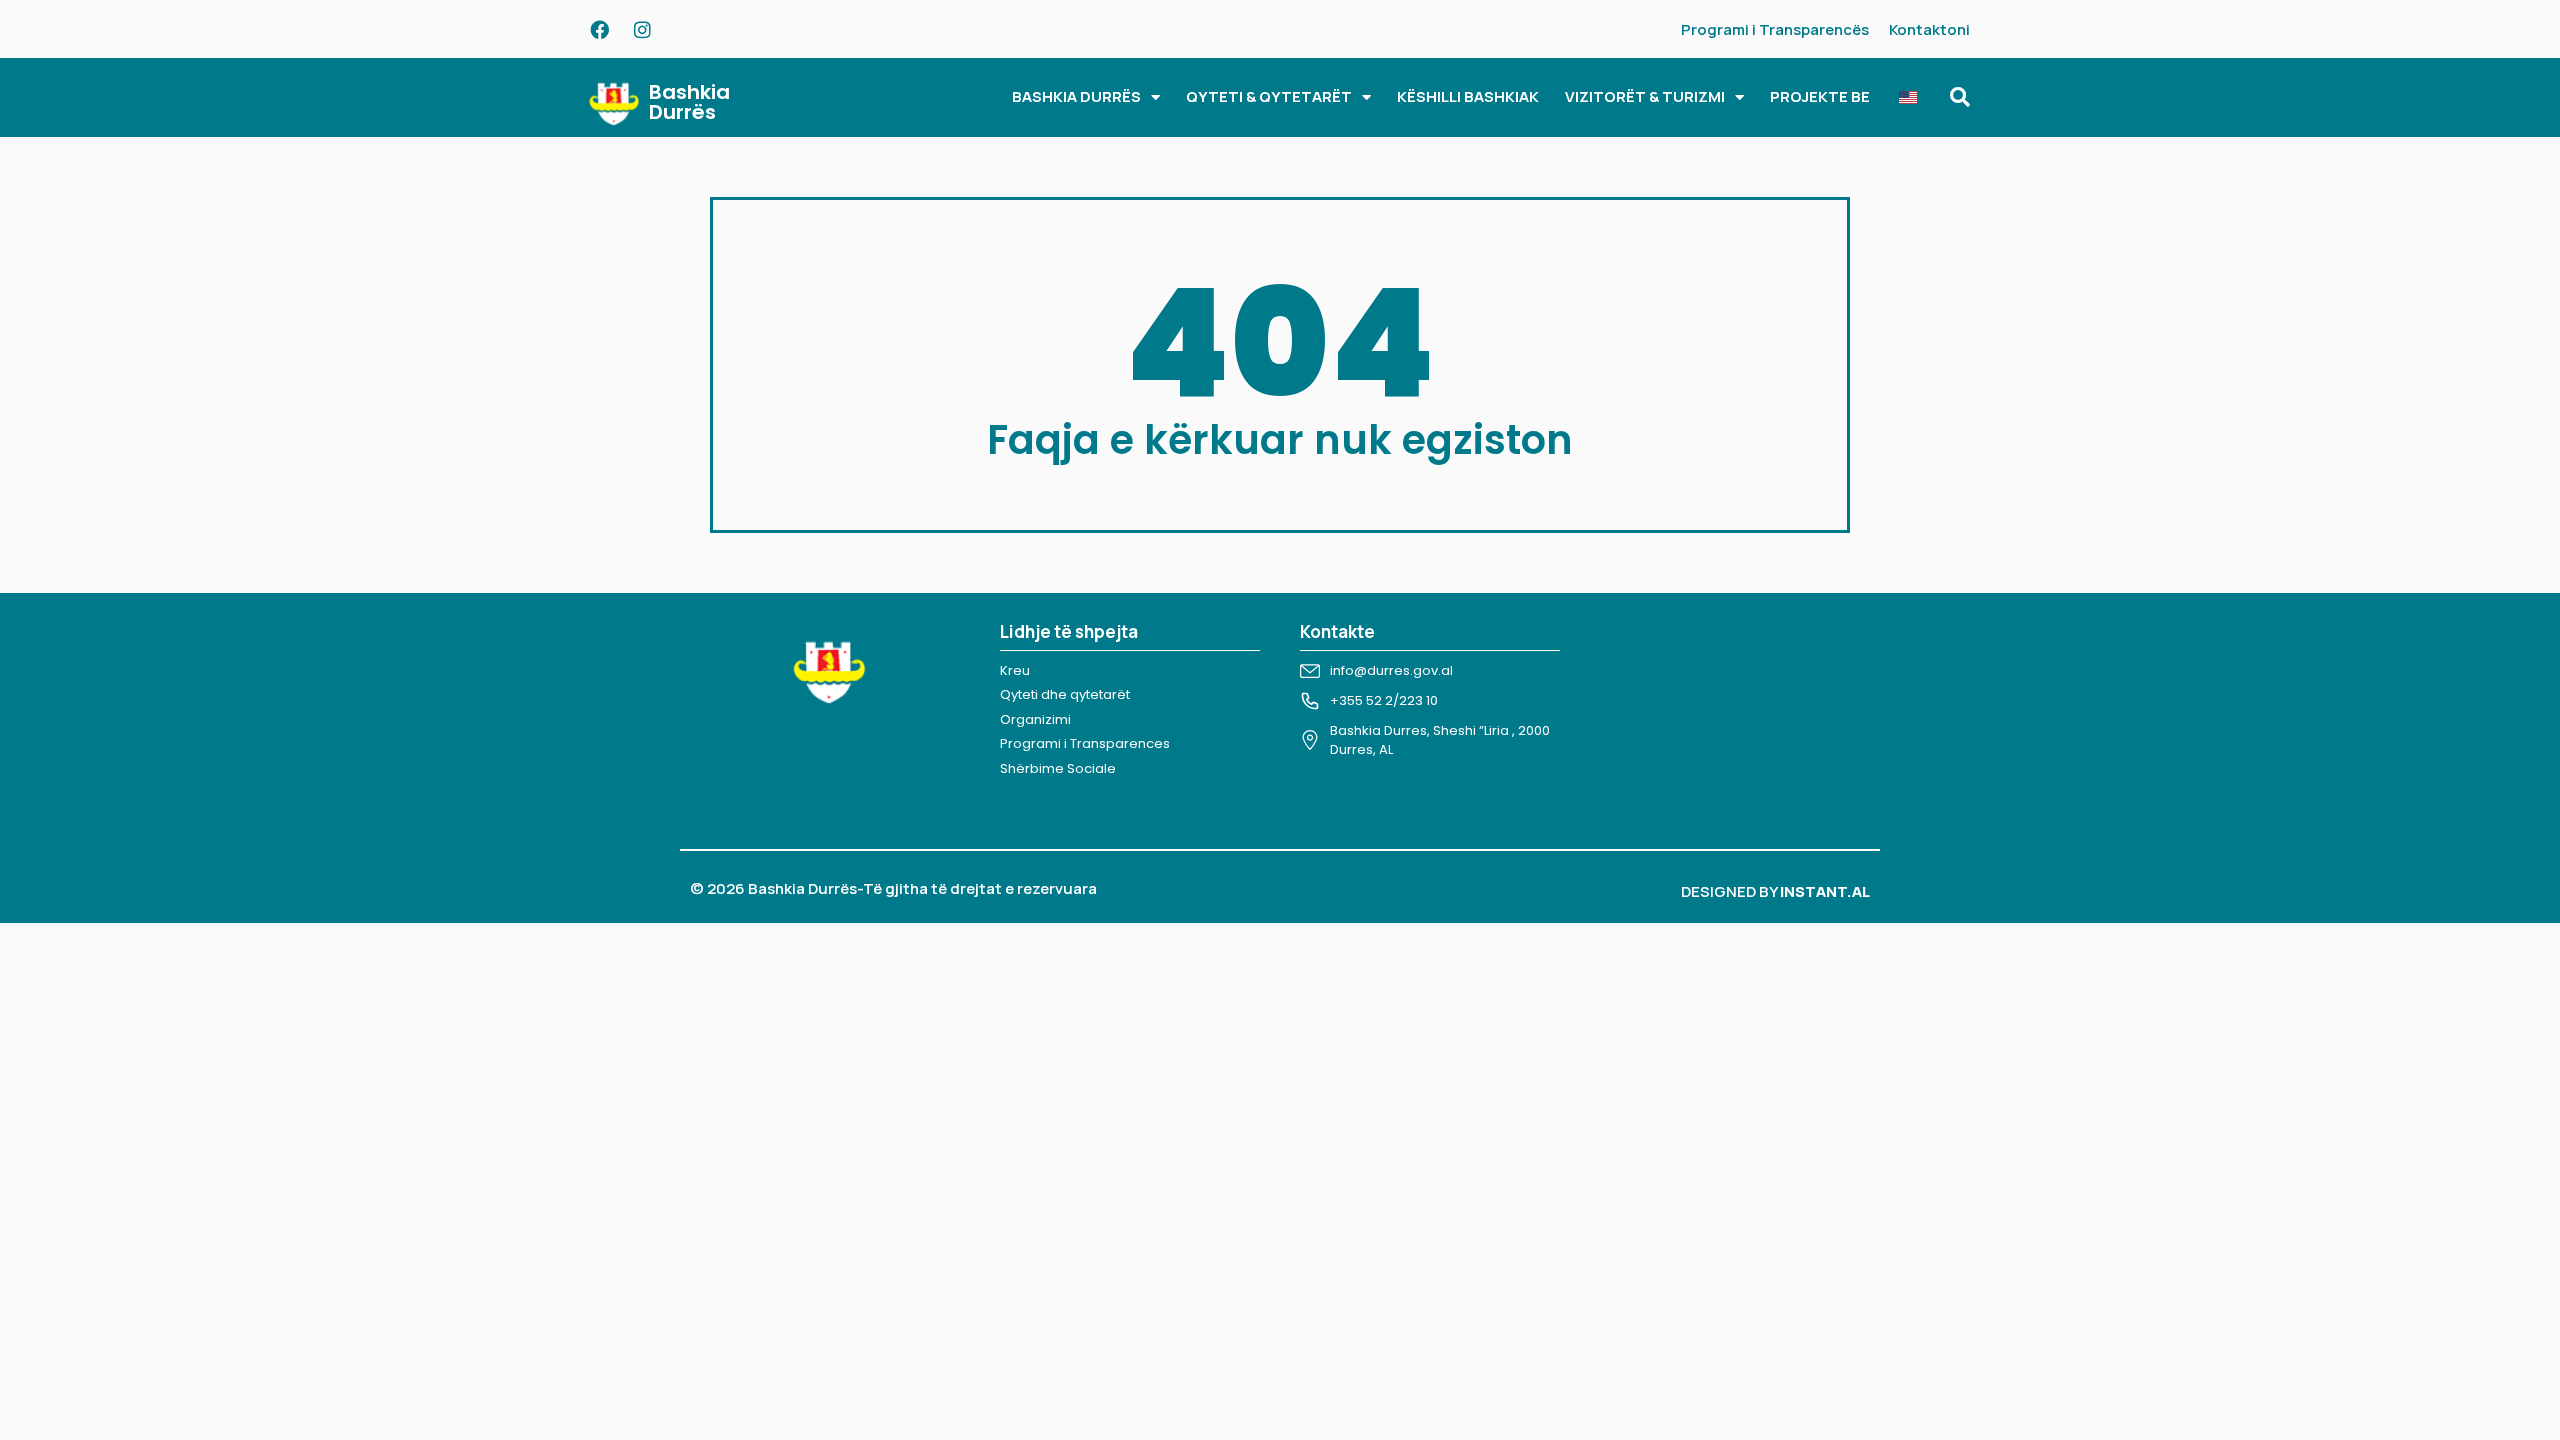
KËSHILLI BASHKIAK (1468, 96)
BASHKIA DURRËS (1076, 96)
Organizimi (1035, 719)
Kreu (1015, 670)
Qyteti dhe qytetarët (1065, 694)
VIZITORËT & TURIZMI (1645, 96)
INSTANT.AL (1825, 891)
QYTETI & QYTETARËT (1269, 96)
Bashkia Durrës (689, 102)
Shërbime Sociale (1058, 768)
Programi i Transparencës (1775, 29)
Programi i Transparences (1085, 743)
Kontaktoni (1929, 29)
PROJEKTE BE (1820, 96)
